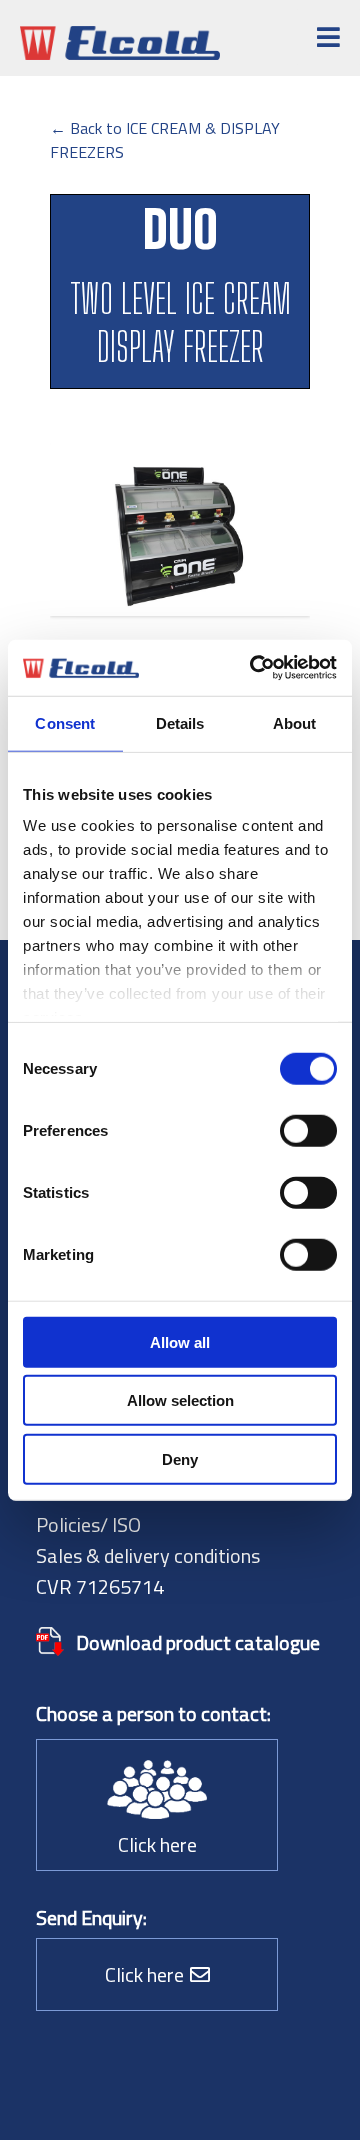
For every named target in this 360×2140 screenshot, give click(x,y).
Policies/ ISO (88, 1524)
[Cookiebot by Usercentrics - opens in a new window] (254, 668)
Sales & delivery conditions (148, 1555)
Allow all (180, 1341)
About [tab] (295, 722)
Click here (157, 1844)
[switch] (308, 1130)
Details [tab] (180, 722)
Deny (180, 1458)
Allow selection (180, 1400)
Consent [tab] (65, 722)
